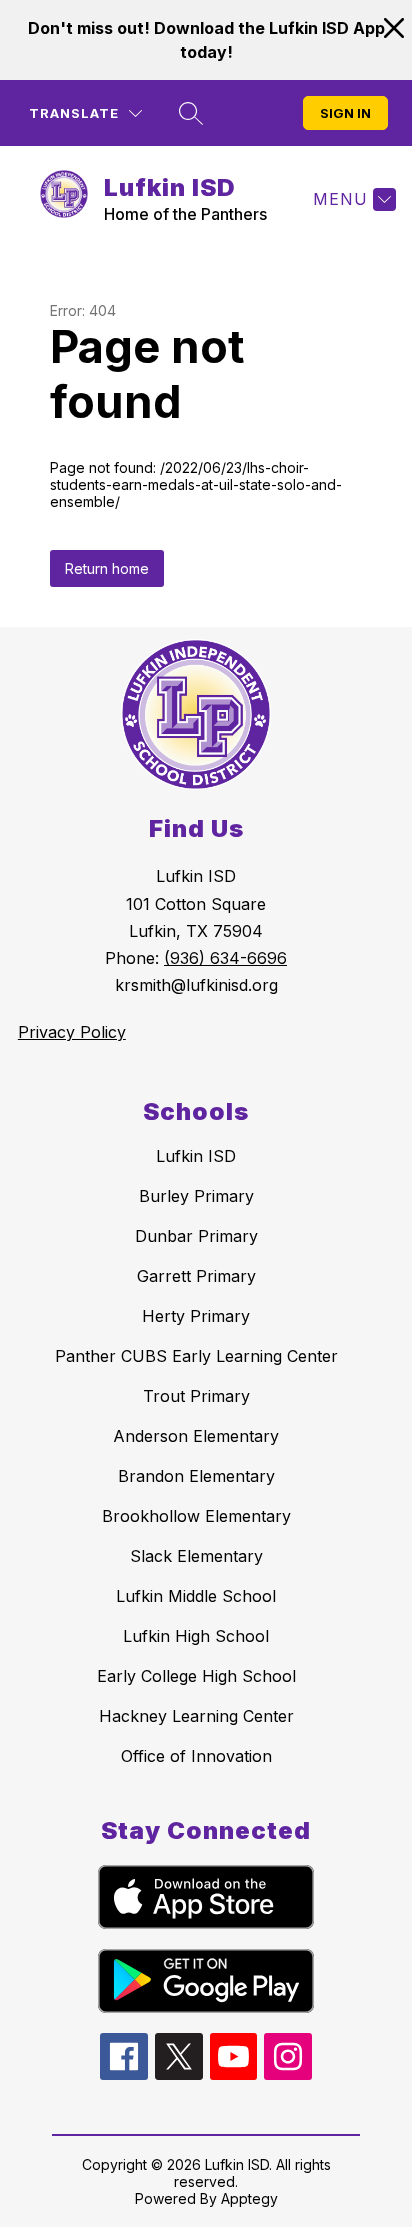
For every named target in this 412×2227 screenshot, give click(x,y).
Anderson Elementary (196, 1436)
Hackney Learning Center (196, 1716)
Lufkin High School (196, 1636)
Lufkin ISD (196, 1156)
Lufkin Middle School (196, 1596)
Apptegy (249, 2198)
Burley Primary (196, 1196)
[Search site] (191, 113)
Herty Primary (196, 1316)
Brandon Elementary (196, 1476)
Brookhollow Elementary (196, 1516)
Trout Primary (196, 1396)
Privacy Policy (72, 1032)
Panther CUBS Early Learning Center (196, 1356)
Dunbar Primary (196, 1236)
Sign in (345, 113)
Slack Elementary (196, 1556)
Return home (107, 568)
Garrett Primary (196, 1276)
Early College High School (196, 1676)
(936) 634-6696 (225, 958)
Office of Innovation (196, 1756)
